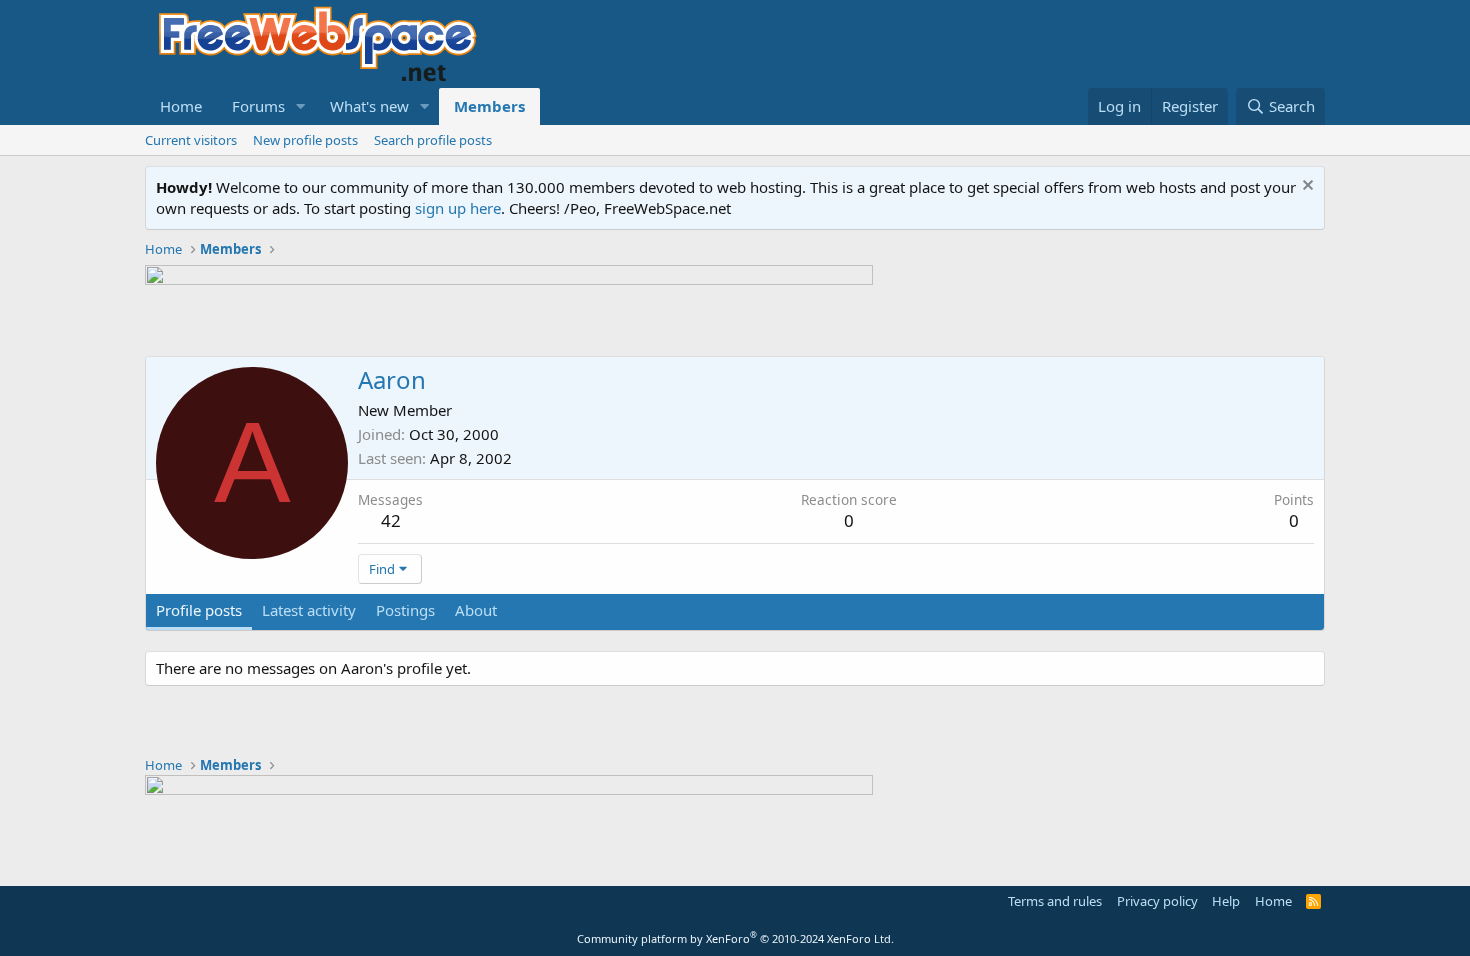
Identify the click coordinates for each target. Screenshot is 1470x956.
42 (391, 520)
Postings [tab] (405, 610)
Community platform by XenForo (735, 938)
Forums (258, 106)
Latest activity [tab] (309, 610)
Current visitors (191, 140)
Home (181, 106)
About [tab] (476, 610)
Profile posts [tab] (199, 610)
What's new (369, 106)
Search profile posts (433, 140)
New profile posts (305, 140)
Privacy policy (1157, 901)
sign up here (458, 208)
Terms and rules (1055, 901)
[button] (301, 106)
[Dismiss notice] (1305, 187)
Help (1226, 901)
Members (489, 106)
